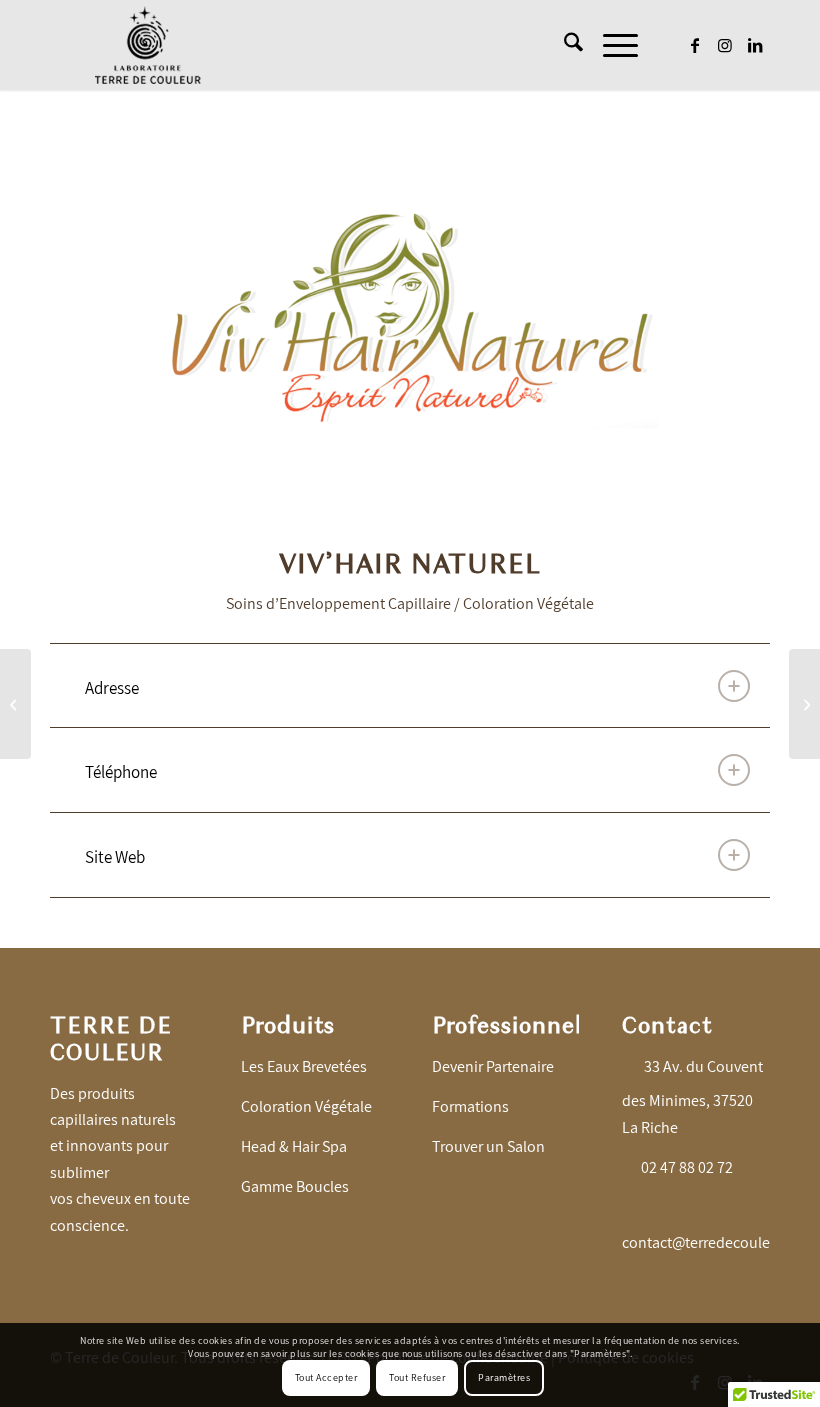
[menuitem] (563, 45)
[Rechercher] (563, 45)
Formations (470, 1106)
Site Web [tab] (115, 857)
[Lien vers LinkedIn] (755, 45)
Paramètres (504, 1377)
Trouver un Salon (488, 1146)
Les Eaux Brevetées (304, 1066)
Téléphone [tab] (121, 772)
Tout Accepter (326, 1377)
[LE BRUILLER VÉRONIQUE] (15, 704)
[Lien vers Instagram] (725, 45)
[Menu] (610, 45)
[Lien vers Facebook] (695, 45)
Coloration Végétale (306, 1106)
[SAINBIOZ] (804, 704)
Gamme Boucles (295, 1186)
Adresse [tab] (112, 688)
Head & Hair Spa (294, 1146)
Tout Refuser (417, 1377)
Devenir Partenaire (493, 1066)
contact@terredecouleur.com (719, 1242)
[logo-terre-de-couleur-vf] (148, 45)
